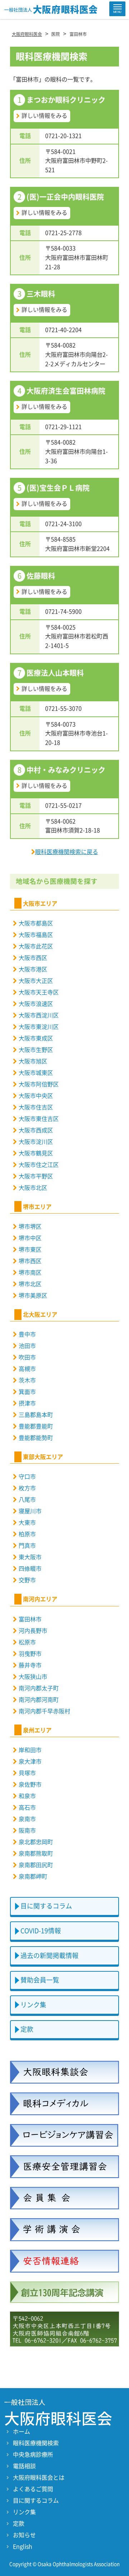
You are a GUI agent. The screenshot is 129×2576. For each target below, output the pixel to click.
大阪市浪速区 (36, 1004)
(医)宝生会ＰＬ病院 (58, 488)
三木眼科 (41, 294)
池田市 (27, 1346)
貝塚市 (27, 1773)
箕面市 (27, 1392)
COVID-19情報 (41, 1931)
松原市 (27, 1642)
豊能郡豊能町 (36, 1426)
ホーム (21, 2432)
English (23, 2547)
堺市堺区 (30, 1227)
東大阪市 (30, 1557)
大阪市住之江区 (39, 1165)
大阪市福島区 (36, 935)
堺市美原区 (33, 1296)
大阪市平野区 (36, 1176)
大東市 (27, 1523)
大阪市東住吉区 (39, 1119)
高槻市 (27, 1369)
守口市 (27, 1477)
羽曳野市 (30, 1654)
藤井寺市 (30, 1665)
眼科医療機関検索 (36, 2443)
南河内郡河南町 (39, 1700)
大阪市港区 (33, 969)
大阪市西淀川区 (39, 1015)
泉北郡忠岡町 (36, 1842)
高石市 (27, 1808)
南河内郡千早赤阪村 (44, 1711)
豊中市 (27, 1334)
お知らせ (24, 2535)
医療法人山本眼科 (55, 673)
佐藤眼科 (41, 576)
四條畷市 (30, 1569)
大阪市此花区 (36, 946)
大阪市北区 (33, 1188)
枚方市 (27, 1488)
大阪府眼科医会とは (39, 2478)
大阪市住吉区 (36, 1107)
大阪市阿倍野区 (39, 1084)
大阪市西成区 (36, 1130)
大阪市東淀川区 (39, 1027)
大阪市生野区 (36, 1050)
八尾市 (27, 1500)
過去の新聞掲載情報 (49, 1956)
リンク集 (33, 2005)
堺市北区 (30, 1284)
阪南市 (27, 1831)
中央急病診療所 (33, 2455)
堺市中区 (30, 1238)
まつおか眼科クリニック (66, 100)
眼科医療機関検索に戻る (67, 852)
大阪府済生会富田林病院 (66, 391)
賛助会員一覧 (40, 1980)
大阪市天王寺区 (39, 992)
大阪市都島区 (36, 923)
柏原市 (27, 1534)
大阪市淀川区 (36, 1142)
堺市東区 (30, 1250)
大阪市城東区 (36, 1073)
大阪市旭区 (33, 1061)
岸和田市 (30, 1750)
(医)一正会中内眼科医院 (65, 197)
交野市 (27, 1580)
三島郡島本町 (36, 1415)
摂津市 (27, 1403)
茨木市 (27, 1380)
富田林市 (30, 1619)
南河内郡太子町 (39, 1688)
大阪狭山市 (33, 1677)
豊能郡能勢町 (36, 1438)
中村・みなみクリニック (66, 770)
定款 (27, 2029)
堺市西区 (30, 1261)
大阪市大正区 (36, 981)
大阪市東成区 (36, 1038)
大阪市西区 (33, 958)
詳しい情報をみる (44, 116)
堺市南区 (30, 1273)
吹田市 (27, 1357)
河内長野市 (33, 1631)
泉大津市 (30, 1762)
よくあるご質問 (33, 2489)
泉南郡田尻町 (36, 1865)
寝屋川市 (30, 1511)
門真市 (27, 1546)
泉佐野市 (30, 1785)
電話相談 (24, 2466)
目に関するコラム (46, 1906)
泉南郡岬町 (33, 1876)
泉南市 (27, 1819)
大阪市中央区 (36, 1096)
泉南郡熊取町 (36, 1853)
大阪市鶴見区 (36, 1153)
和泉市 (27, 1796)
